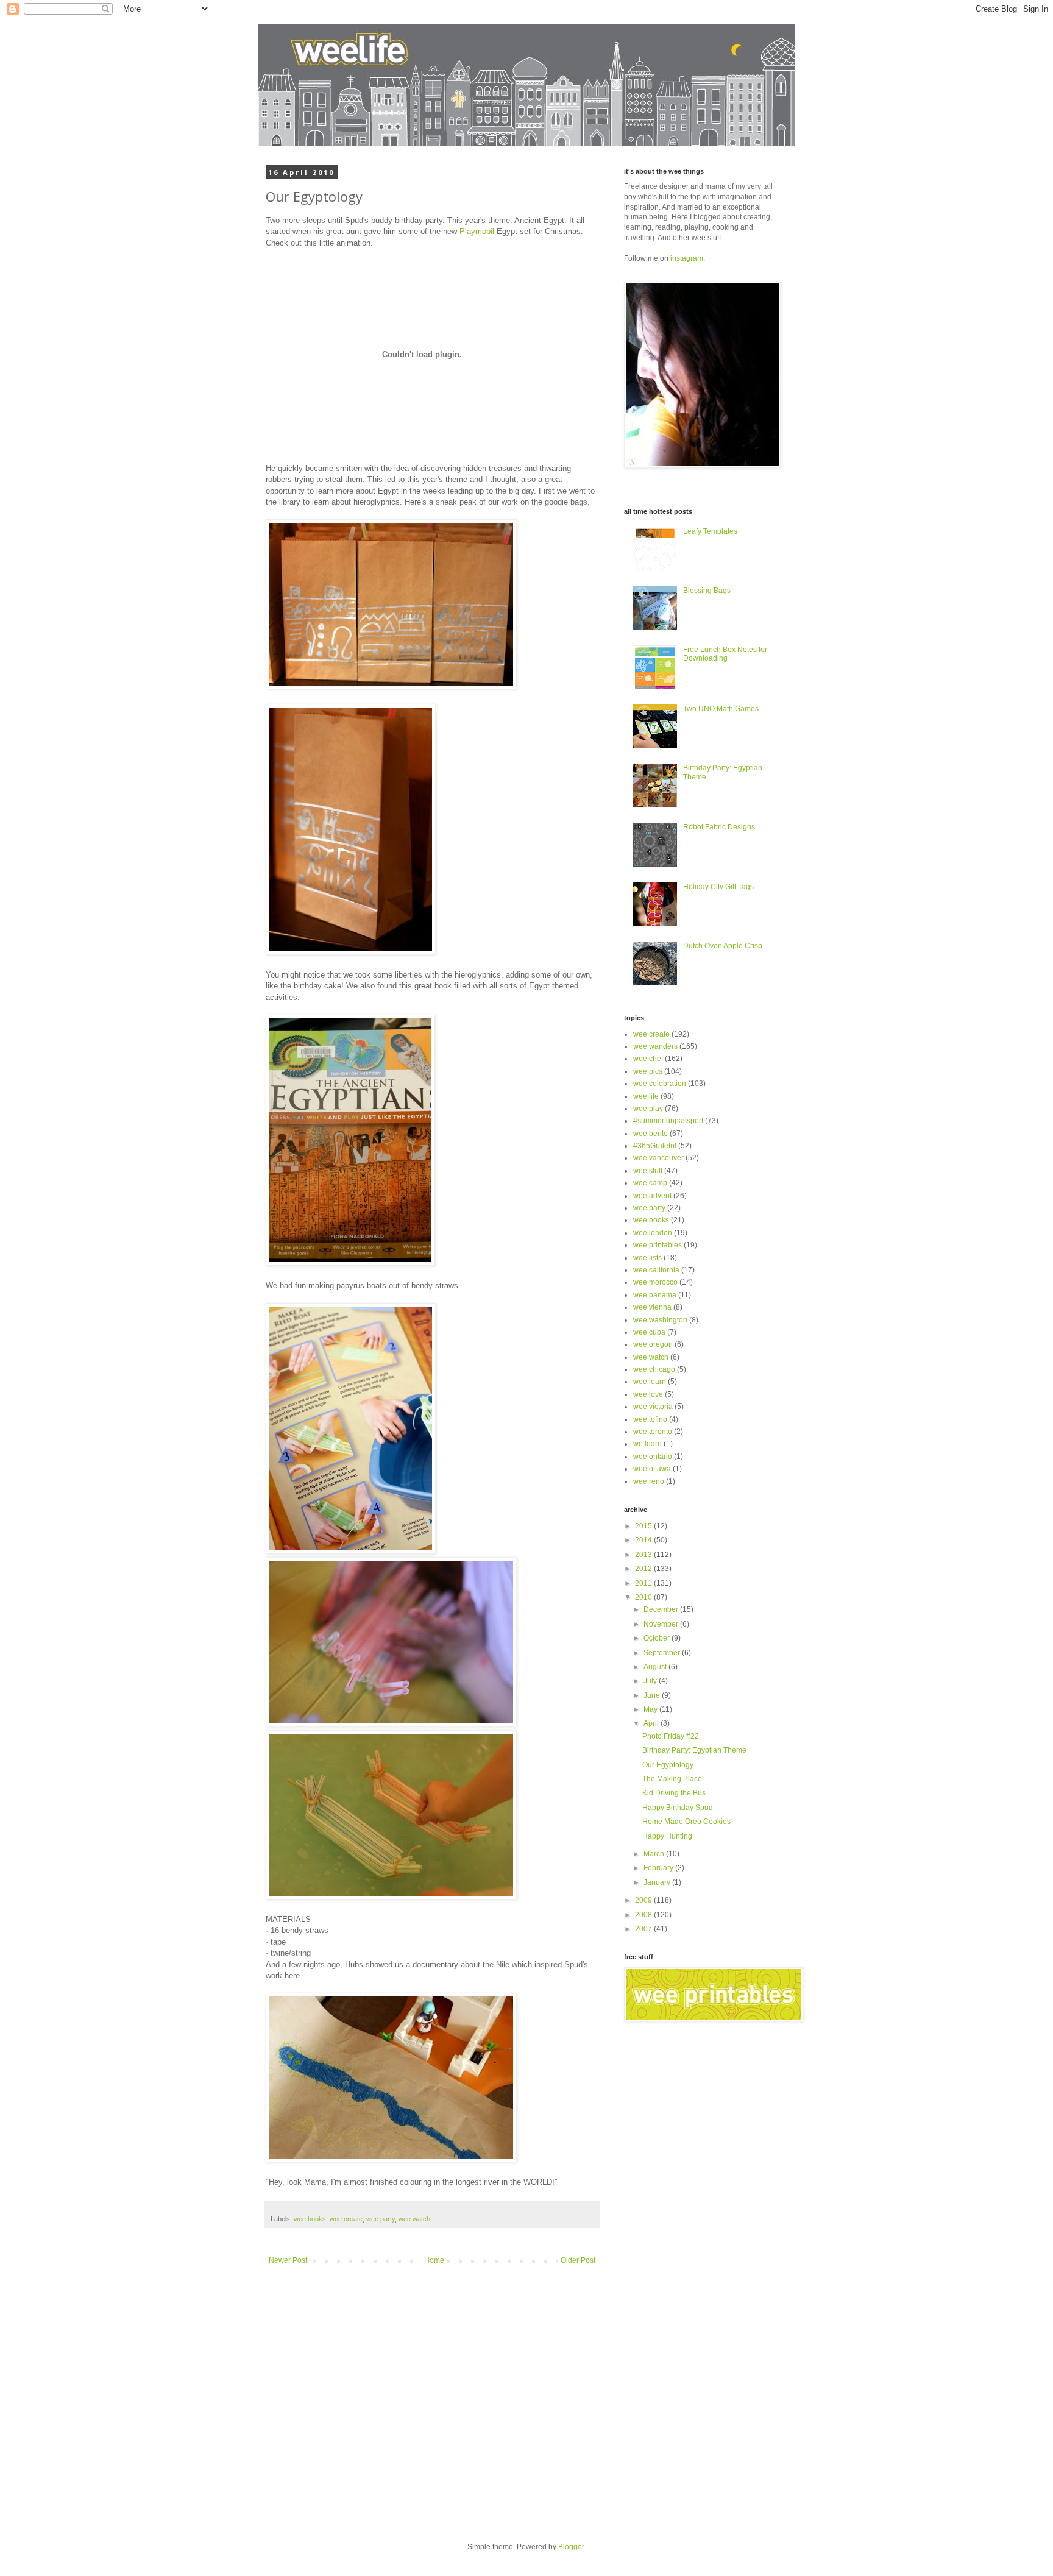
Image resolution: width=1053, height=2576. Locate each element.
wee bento (651, 1134)
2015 (644, 1526)
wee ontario (653, 1457)
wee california (656, 1270)
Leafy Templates (710, 531)
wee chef (648, 1059)
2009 (644, 1900)
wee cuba (649, 1332)
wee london (653, 1233)
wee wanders (655, 1046)
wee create (346, 2219)
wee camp (650, 1183)
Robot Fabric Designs (719, 827)
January (658, 1882)
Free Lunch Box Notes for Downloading (725, 654)
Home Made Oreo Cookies (686, 1822)
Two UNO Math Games (721, 709)
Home (434, 2260)
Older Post (578, 2260)
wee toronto (653, 1432)
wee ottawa (652, 1469)
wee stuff (648, 1171)
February (659, 1868)
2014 (644, 1540)
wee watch (414, 2219)
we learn (647, 1444)
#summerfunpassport (668, 1121)
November (662, 1624)
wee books (310, 2219)
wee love (648, 1394)
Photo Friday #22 (671, 1736)
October (658, 1638)
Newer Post (288, 2260)
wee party (381, 2219)
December (662, 1609)
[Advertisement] (379, 2417)
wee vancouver (658, 1158)
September (663, 1653)
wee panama (655, 1295)
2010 (644, 1597)
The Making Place (672, 1779)
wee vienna (652, 1307)
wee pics (648, 1071)
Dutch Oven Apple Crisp (723, 946)
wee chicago (654, 1369)
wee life (646, 1096)
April (652, 1723)
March (655, 1854)
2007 (644, 1929)
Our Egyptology (668, 1765)
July (651, 1681)
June (653, 1695)
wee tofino (650, 1419)
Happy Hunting (667, 1836)
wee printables (658, 1245)
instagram (687, 258)
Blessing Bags (707, 591)
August (656, 1667)
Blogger (571, 2547)
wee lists (647, 1258)
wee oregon (653, 1344)
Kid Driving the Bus (674, 1793)
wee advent (652, 1196)
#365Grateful (655, 1146)
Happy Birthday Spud (678, 1808)
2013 (644, 1555)
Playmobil (477, 231)
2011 (644, 1583)
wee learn (650, 1382)
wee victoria (653, 1407)
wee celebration (660, 1084)
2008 (644, 1915)
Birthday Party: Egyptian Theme (694, 1750)
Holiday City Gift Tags (718, 887)
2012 (644, 1569)
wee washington (660, 1320)
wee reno (649, 1481)
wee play (648, 1109)
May (651, 1709)
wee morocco (655, 1282)
